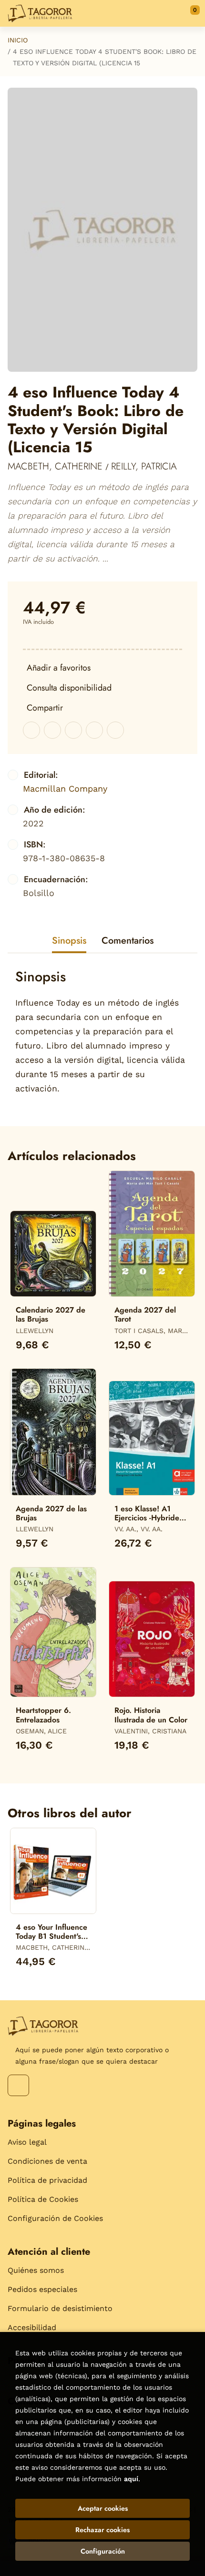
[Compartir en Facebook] (31, 730)
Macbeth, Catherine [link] (56, 466)
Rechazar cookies (102, 2530)
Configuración (103, 2551)
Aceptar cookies (103, 2508)
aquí (131, 2479)
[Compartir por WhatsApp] (73, 730)
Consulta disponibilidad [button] (69, 688)
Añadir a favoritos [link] (59, 668)
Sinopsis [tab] (69, 941)
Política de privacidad (47, 2180)
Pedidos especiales (42, 2289)
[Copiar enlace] (115, 730)
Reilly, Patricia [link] (144, 466)
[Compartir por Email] (94, 730)
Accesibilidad (32, 2327)
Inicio (18, 40)
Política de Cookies (43, 2199)
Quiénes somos (36, 2270)
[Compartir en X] (52, 730)
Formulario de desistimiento (60, 2308)
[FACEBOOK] (18, 2085)
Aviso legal (27, 2142)
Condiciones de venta (47, 2161)
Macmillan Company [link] (65, 789)
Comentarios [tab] (128, 941)
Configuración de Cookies (55, 2218)
